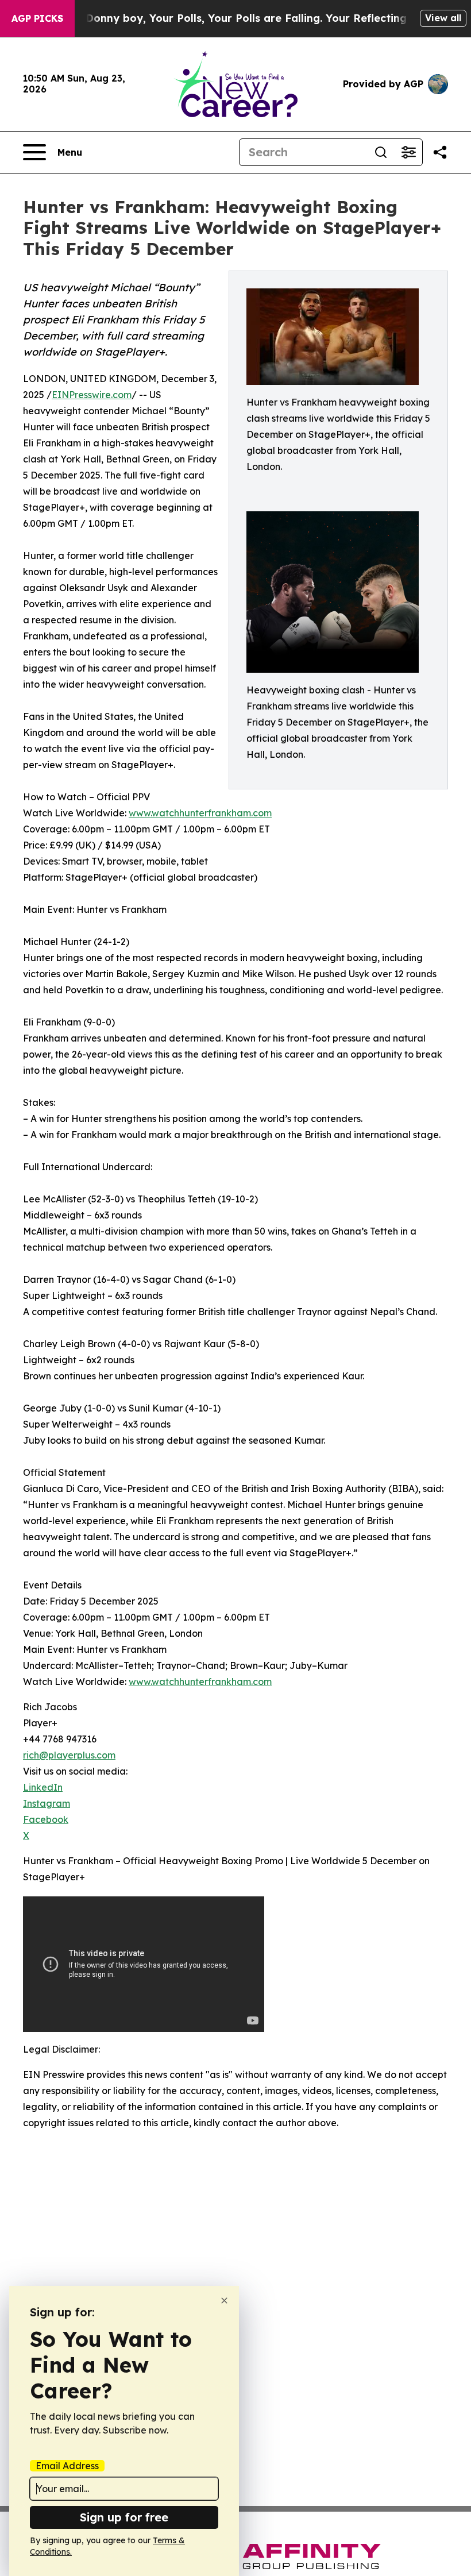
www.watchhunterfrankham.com (200, 813)
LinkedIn (43, 1787)
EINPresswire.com (92, 395)
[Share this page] (440, 152)
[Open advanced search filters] (408, 152)
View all (443, 18)
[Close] (224, 2301)
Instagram (47, 1803)
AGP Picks (37, 18)
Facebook (46, 1819)
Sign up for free (124, 2517)
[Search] (381, 152)
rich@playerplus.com (69, 1755)
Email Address (67, 2466)
